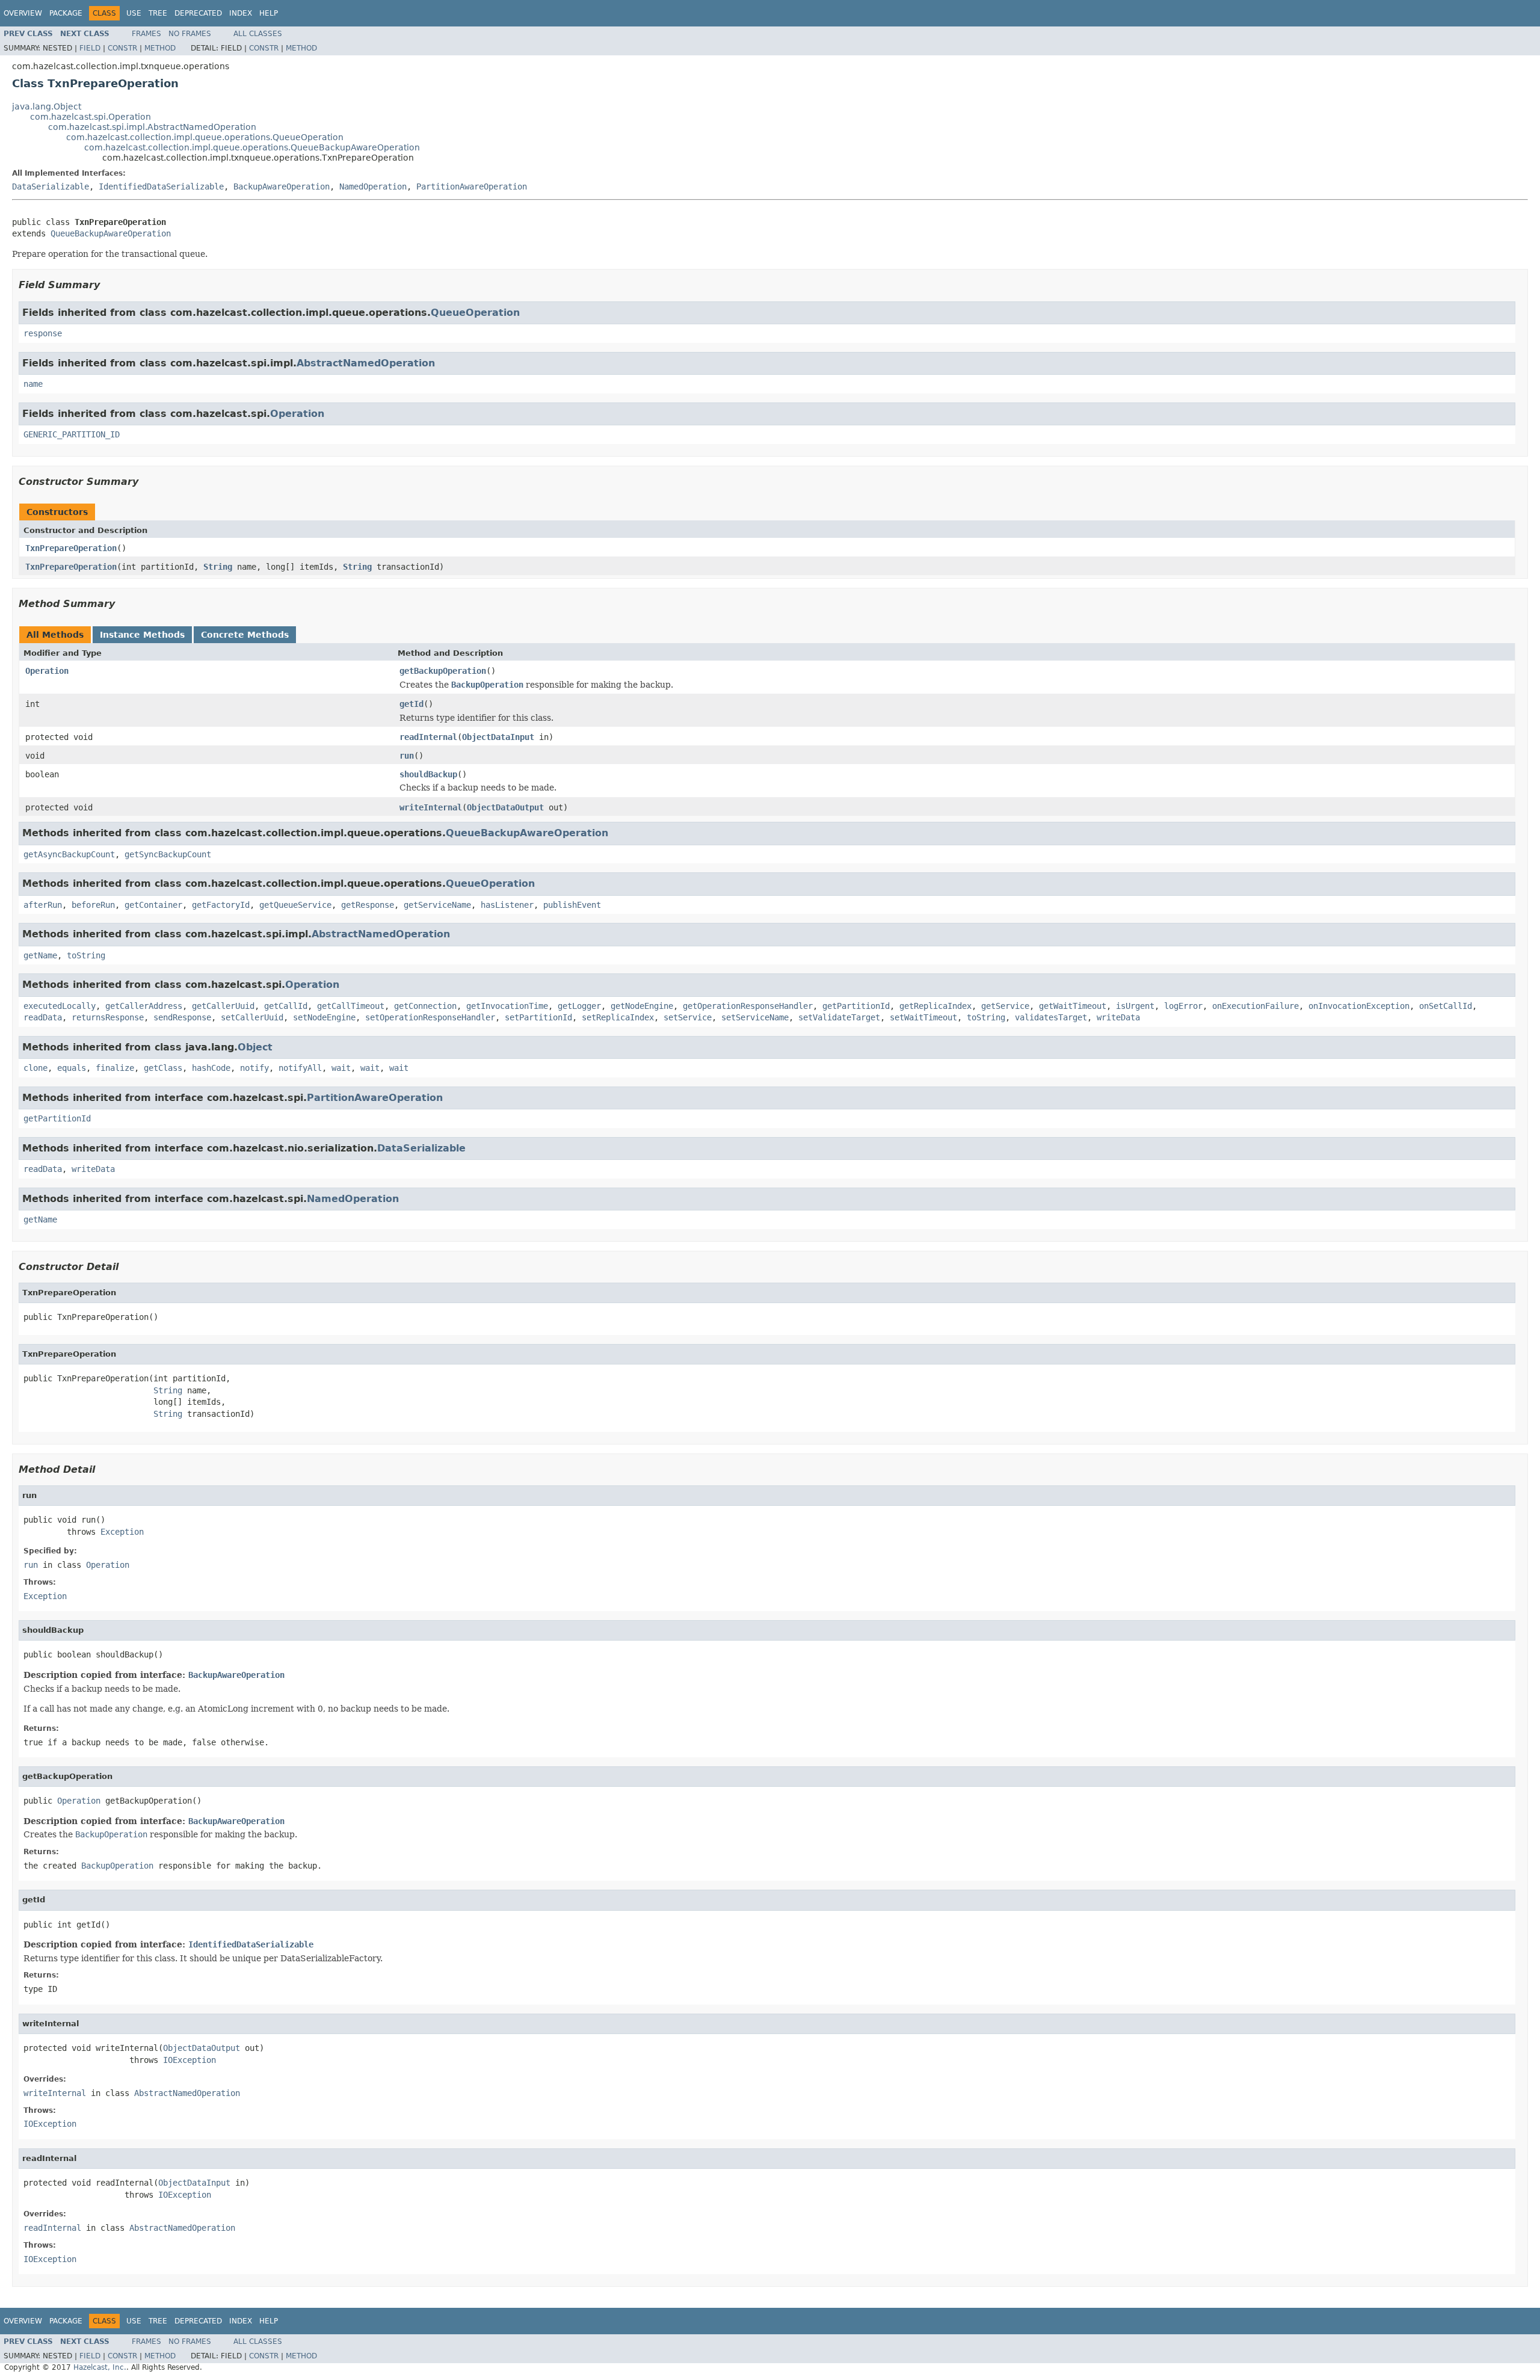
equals (72, 1068)
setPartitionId (538, 1017)
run (407, 756)
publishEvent (572, 905)
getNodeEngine (642, 1006)
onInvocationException (1359, 1006)
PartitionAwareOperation (472, 187)
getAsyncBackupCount (69, 854)
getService (1005, 1006)
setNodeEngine (324, 1017)
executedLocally (60, 1006)
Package (66, 13)
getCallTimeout (351, 1006)
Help (269, 13)
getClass (163, 1068)
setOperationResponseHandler (430, 1017)
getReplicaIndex (935, 1006)
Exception (122, 1532)
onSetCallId (1446, 1006)
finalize (115, 1068)
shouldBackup (428, 774)
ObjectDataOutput (505, 807)
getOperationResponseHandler (748, 1006)
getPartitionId (856, 1006)
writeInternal (431, 807)
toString (86, 955)
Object (255, 1047)
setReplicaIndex (618, 1017)
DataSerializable (51, 187)
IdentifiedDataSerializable (161, 187)
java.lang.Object (47, 106)
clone (35, 1068)
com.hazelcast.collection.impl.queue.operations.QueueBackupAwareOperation (252, 147)
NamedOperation (373, 187)
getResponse (368, 905)
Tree (158, 13)
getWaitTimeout (1073, 1006)
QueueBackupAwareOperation (111, 233)
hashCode (211, 1068)
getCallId (286, 1006)
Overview (23, 13)
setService (688, 1017)
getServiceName (437, 905)
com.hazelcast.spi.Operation (91, 117)
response (43, 333)
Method (160, 48)
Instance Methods (142, 635)
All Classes (258, 34)
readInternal (428, 737)
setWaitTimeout (923, 1017)
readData (43, 1017)
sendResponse (182, 1017)
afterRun (43, 905)
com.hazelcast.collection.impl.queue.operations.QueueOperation (205, 137)
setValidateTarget (839, 1017)
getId (411, 704)
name (33, 384)
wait (341, 1068)
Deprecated (198, 13)
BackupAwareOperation (282, 187)
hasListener (507, 905)
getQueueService (295, 905)
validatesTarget (1051, 1017)
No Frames (190, 34)
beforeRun (93, 905)
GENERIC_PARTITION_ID (72, 434)
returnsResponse (108, 1017)
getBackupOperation (443, 671)
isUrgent (1135, 1006)
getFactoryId (221, 905)
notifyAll (300, 1068)
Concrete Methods (245, 635)
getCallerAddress (144, 1006)
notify (254, 1068)
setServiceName (755, 1017)
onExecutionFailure (1255, 1006)
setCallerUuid (252, 1017)
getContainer (153, 905)
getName (40, 955)
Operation (297, 414)
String (218, 567)
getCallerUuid (223, 1006)
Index (241, 13)
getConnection (425, 1006)
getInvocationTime (507, 1006)
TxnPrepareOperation (71, 548)
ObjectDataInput (498, 737)
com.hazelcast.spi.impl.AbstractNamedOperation (152, 127)
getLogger (579, 1006)
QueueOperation (475, 313)
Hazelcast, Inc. (100, 2367)
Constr (122, 48)
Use (134, 13)
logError (1183, 1006)
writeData (1118, 1017)
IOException (189, 2060)
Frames (146, 34)
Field (90, 48)
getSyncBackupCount (168, 854)
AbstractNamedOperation (366, 363)
